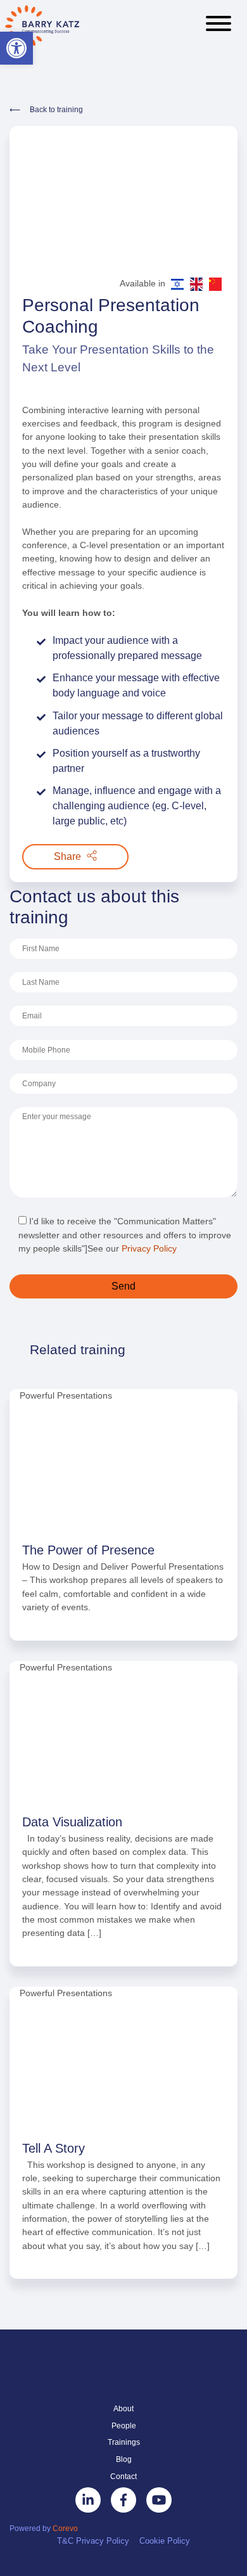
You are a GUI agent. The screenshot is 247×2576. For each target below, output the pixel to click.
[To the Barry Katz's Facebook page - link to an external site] (123, 2500)
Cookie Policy (165, 2541)
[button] (16, 48)
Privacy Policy (149, 1248)
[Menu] (218, 25)
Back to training (56, 110)
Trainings (124, 2442)
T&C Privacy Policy (93, 2541)
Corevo (65, 2528)
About (123, 2409)
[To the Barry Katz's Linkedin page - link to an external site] (88, 2500)
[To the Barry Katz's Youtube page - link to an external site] (159, 2500)
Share (69, 856)
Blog (124, 2459)
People (124, 2426)
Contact (123, 2477)
